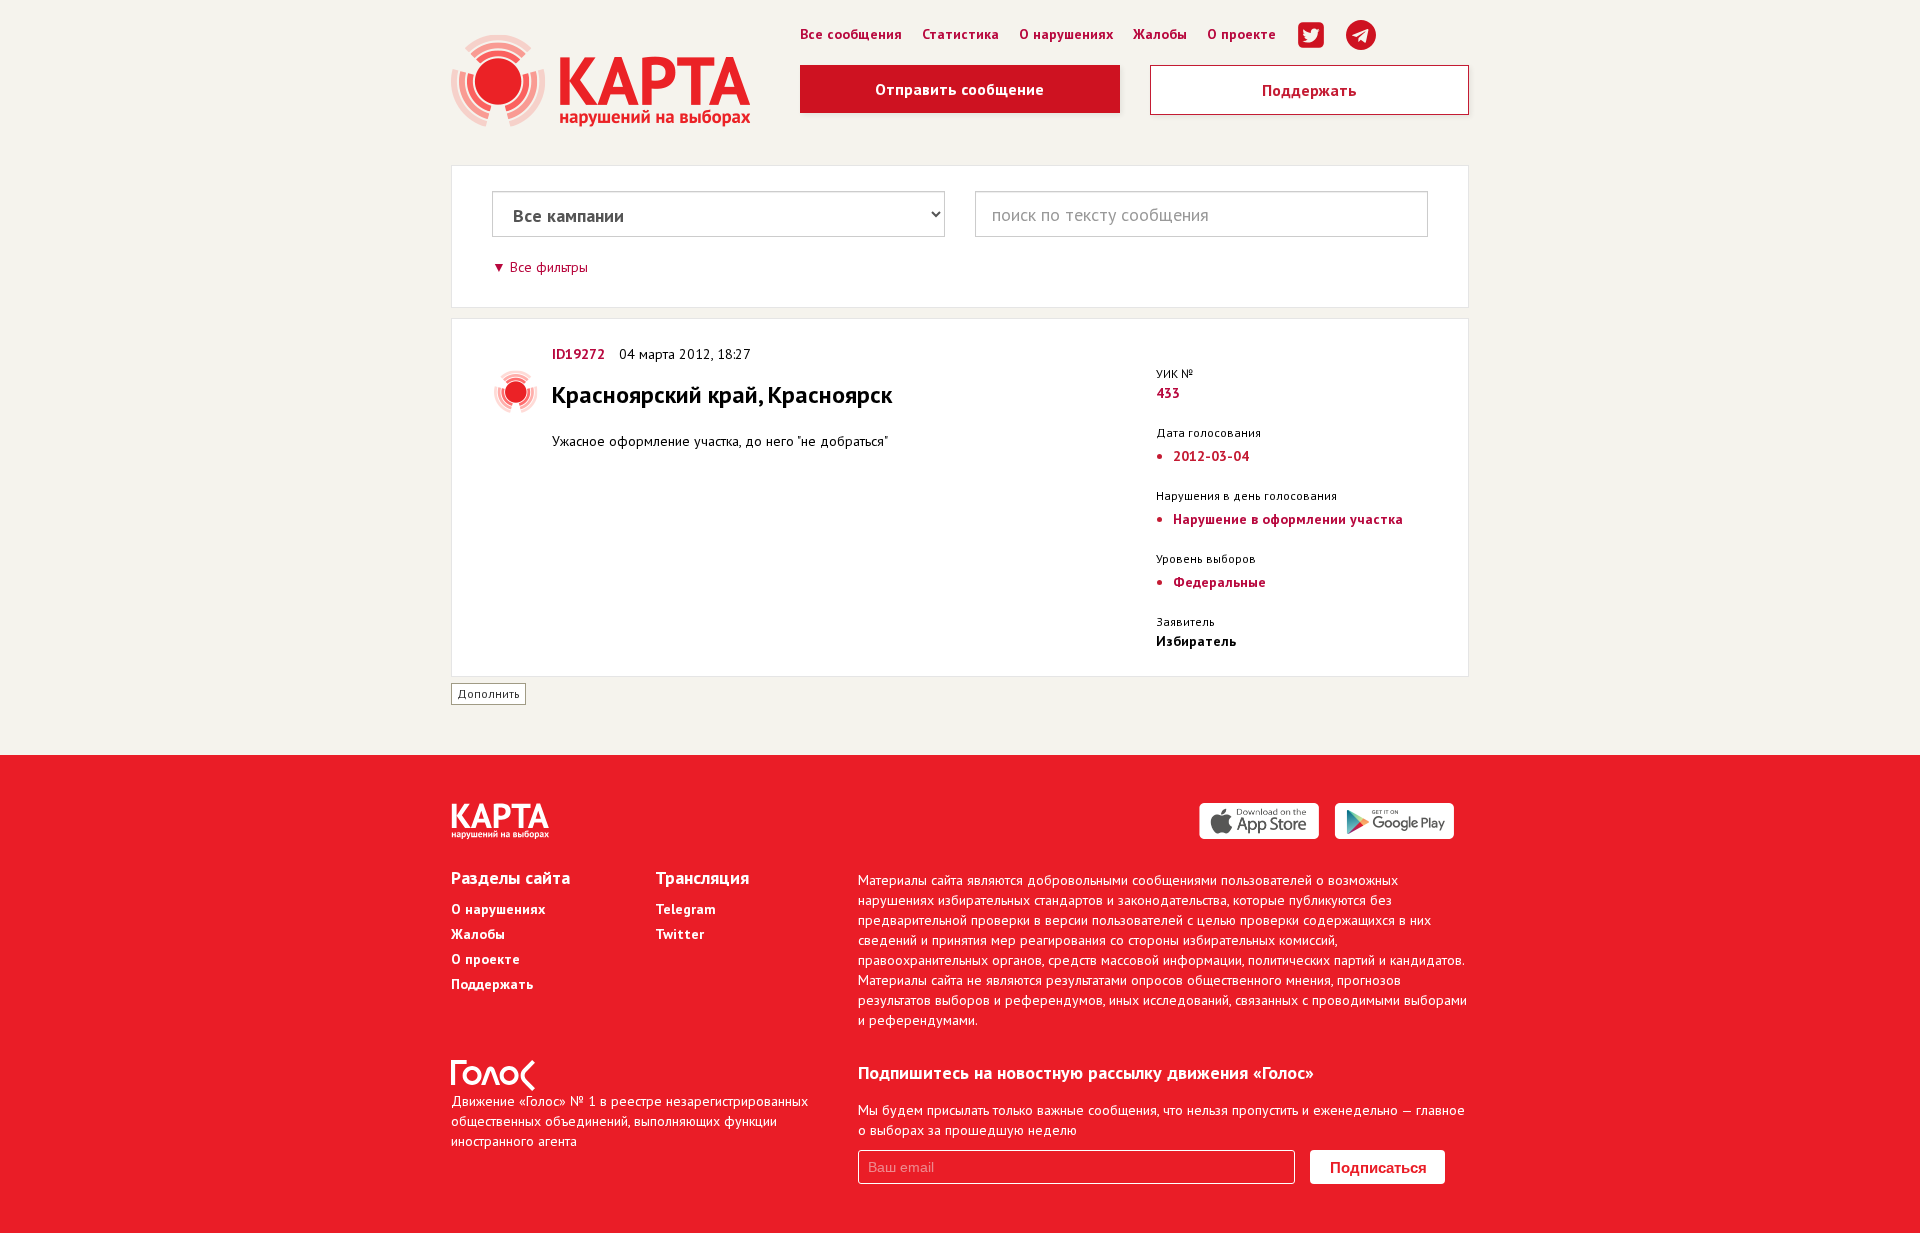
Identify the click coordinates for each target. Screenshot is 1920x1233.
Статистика (960, 34)
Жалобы (1160, 34)
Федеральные (1219, 582)
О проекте (1241, 34)
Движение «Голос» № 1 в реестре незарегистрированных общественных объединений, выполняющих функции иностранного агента (629, 1121)
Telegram (685, 909)
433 (1168, 393)
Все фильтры (549, 267)
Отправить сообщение (959, 89)
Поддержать (1309, 90)
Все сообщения (851, 34)
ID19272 (578, 354)
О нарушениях (1066, 34)
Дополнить (488, 693)
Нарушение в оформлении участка (1288, 519)
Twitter (679, 934)
